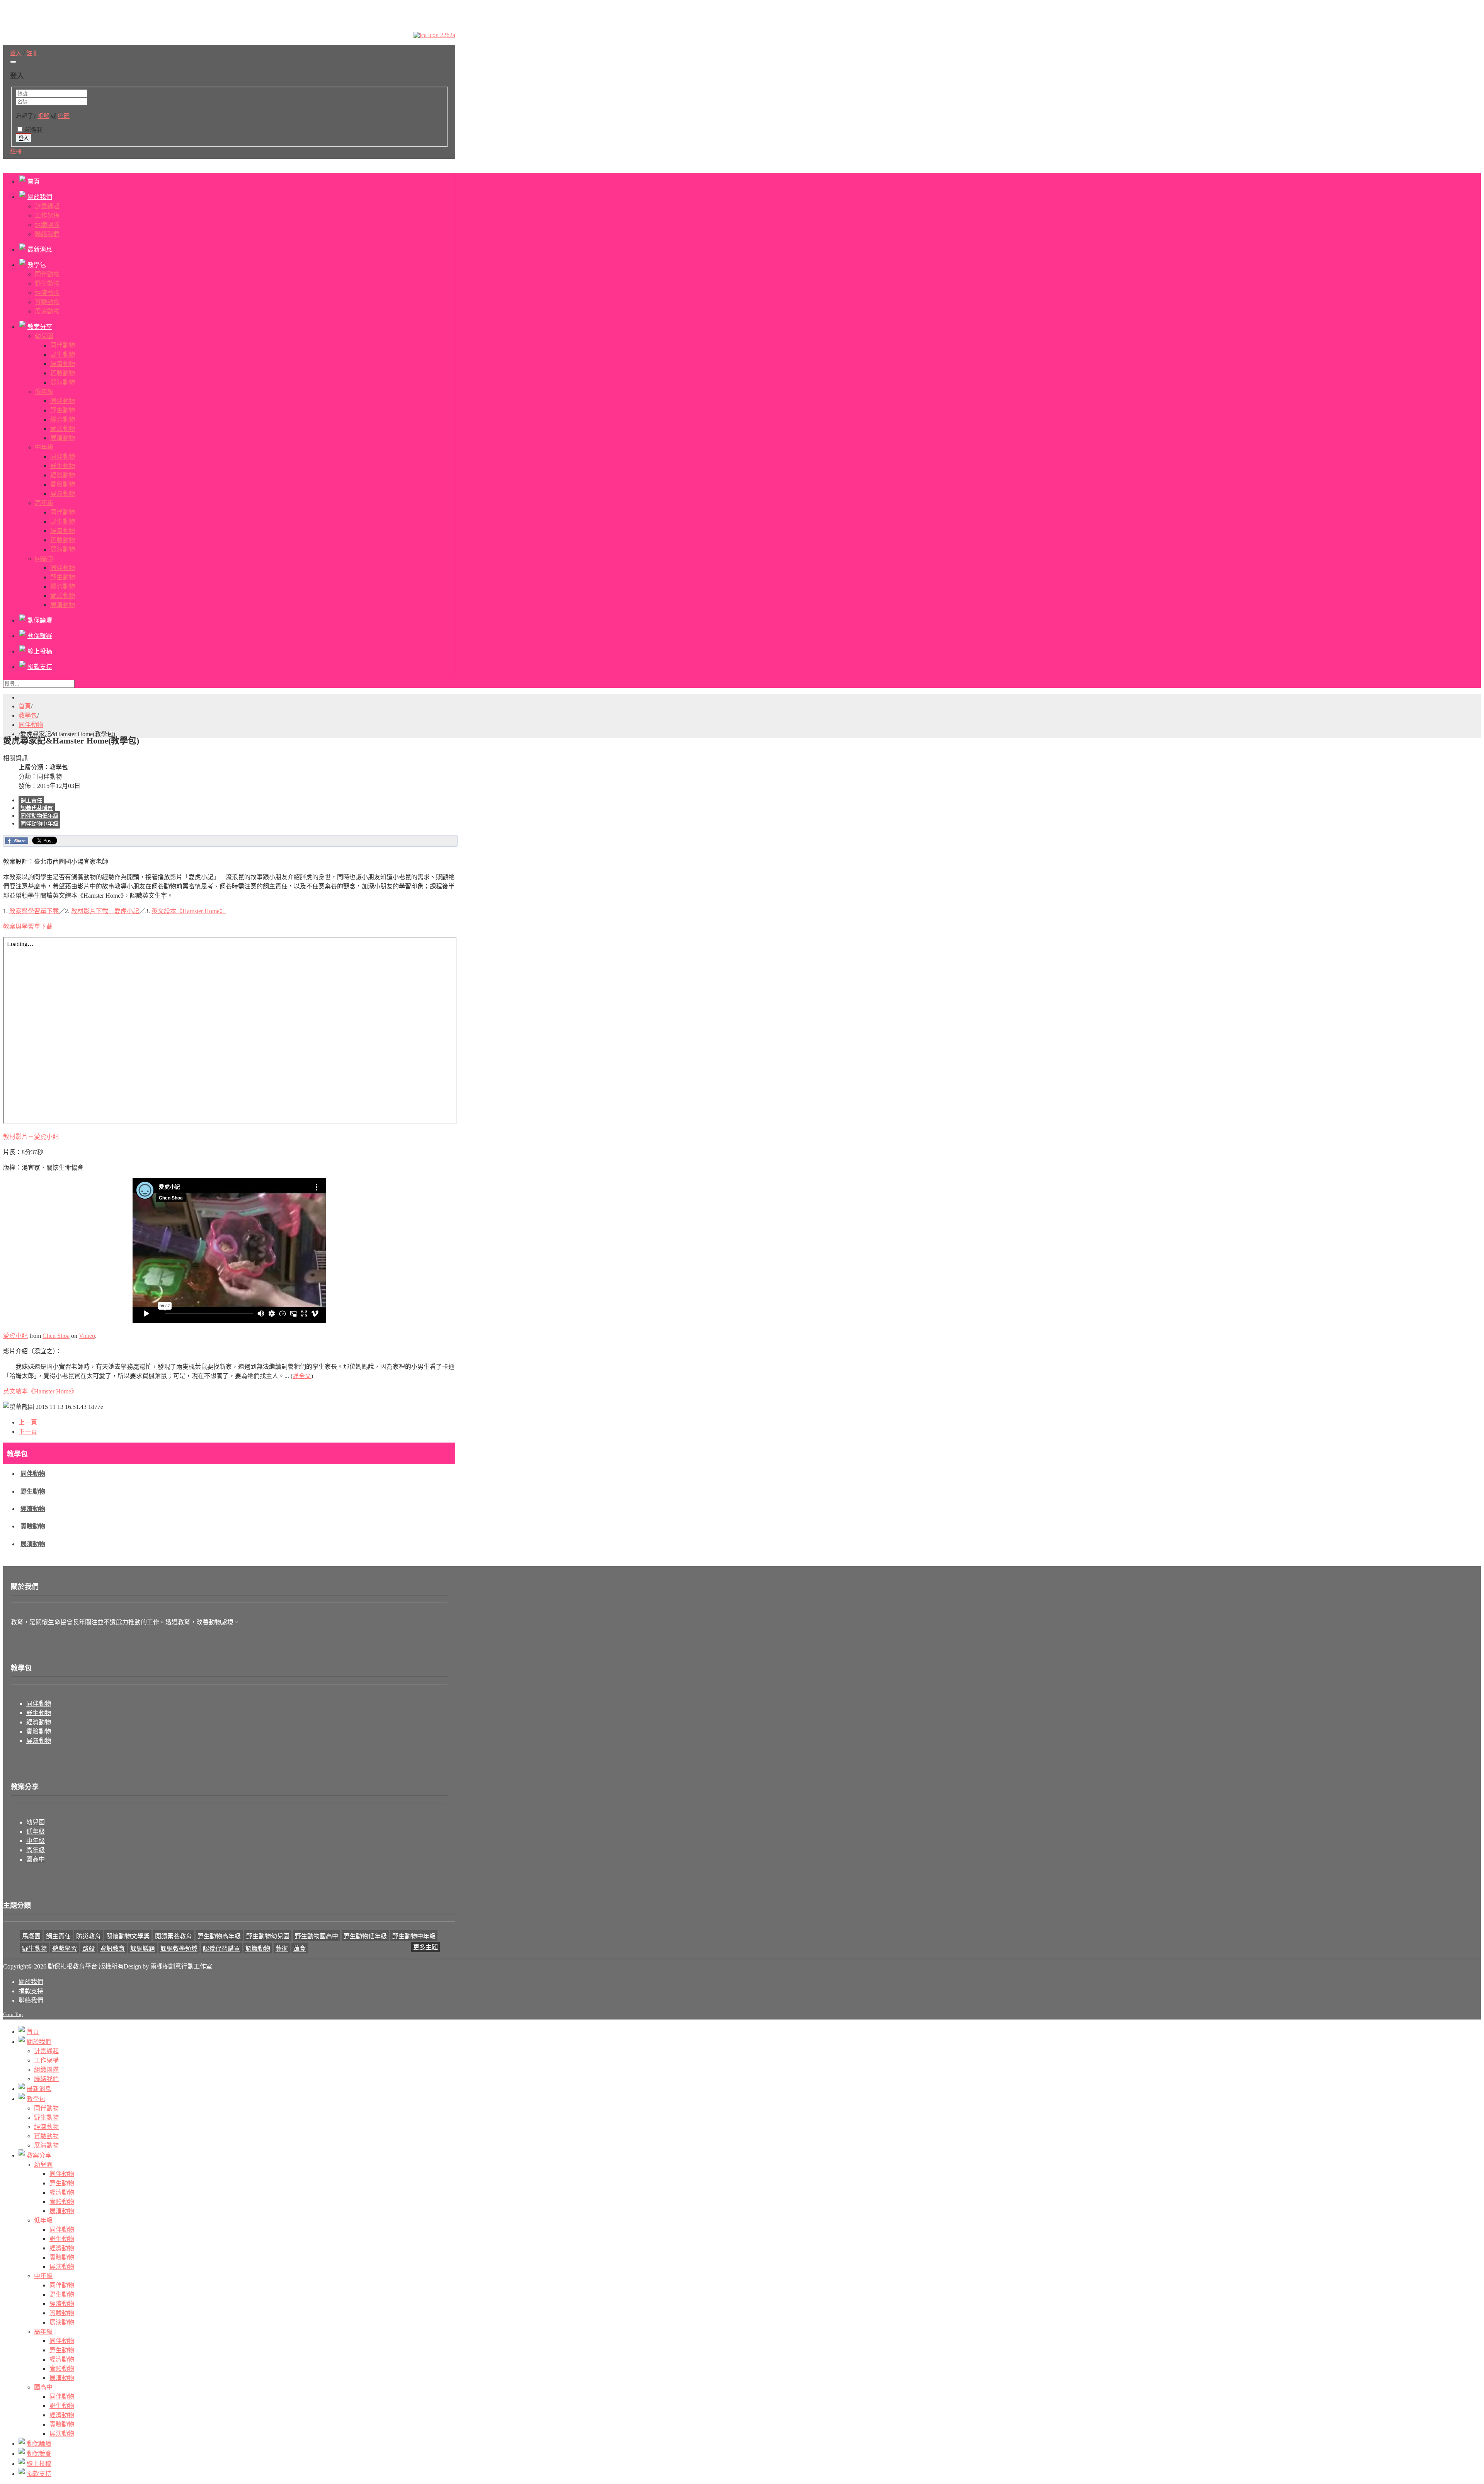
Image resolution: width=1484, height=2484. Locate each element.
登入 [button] (16, 53)
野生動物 (33, 1491)
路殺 (88, 1949)
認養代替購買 (37, 808)
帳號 (43, 116)
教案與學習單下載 (34, 911)
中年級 (36, 1841)
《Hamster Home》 (53, 1391)
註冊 (16, 151)
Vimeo (87, 1336)
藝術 (282, 1949)
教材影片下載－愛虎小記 (105, 911)
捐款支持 (31, 1991)
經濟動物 (33, 1509)
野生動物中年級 (414, 1936)
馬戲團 (31, 1936)
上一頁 (28, 1422)
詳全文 (302, 1376)
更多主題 (425, 1947)
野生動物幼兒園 (268, 1936)
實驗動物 (33, 1526)
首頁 (25, 706)
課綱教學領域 (179, 1949)
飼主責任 (31, 800)
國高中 (36, 1859)
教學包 (28, 715)
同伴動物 (31, 725)
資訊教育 (112, 1949)
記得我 (34, 130)
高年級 (36, 1850)
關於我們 (31, 1982)
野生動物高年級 (219, 1936)
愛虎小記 (15, 1336)
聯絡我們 (31, 2000)
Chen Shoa (56, 1336)
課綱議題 (143, 1949)
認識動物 (258, 1949)
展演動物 (33, 1544)
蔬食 (300, 1949)
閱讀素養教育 (174, 1936)
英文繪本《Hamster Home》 (189, 911)
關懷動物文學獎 (128, 1936)
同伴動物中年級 (39, 824)
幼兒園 (36, 1822)
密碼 (64, 116)
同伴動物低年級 (39, 816)
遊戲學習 (65, 1949)
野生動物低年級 (365, 1936)
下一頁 (28, 1432)
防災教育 (88, 1936)
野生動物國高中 (317, 1936)
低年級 (36, 1832)
